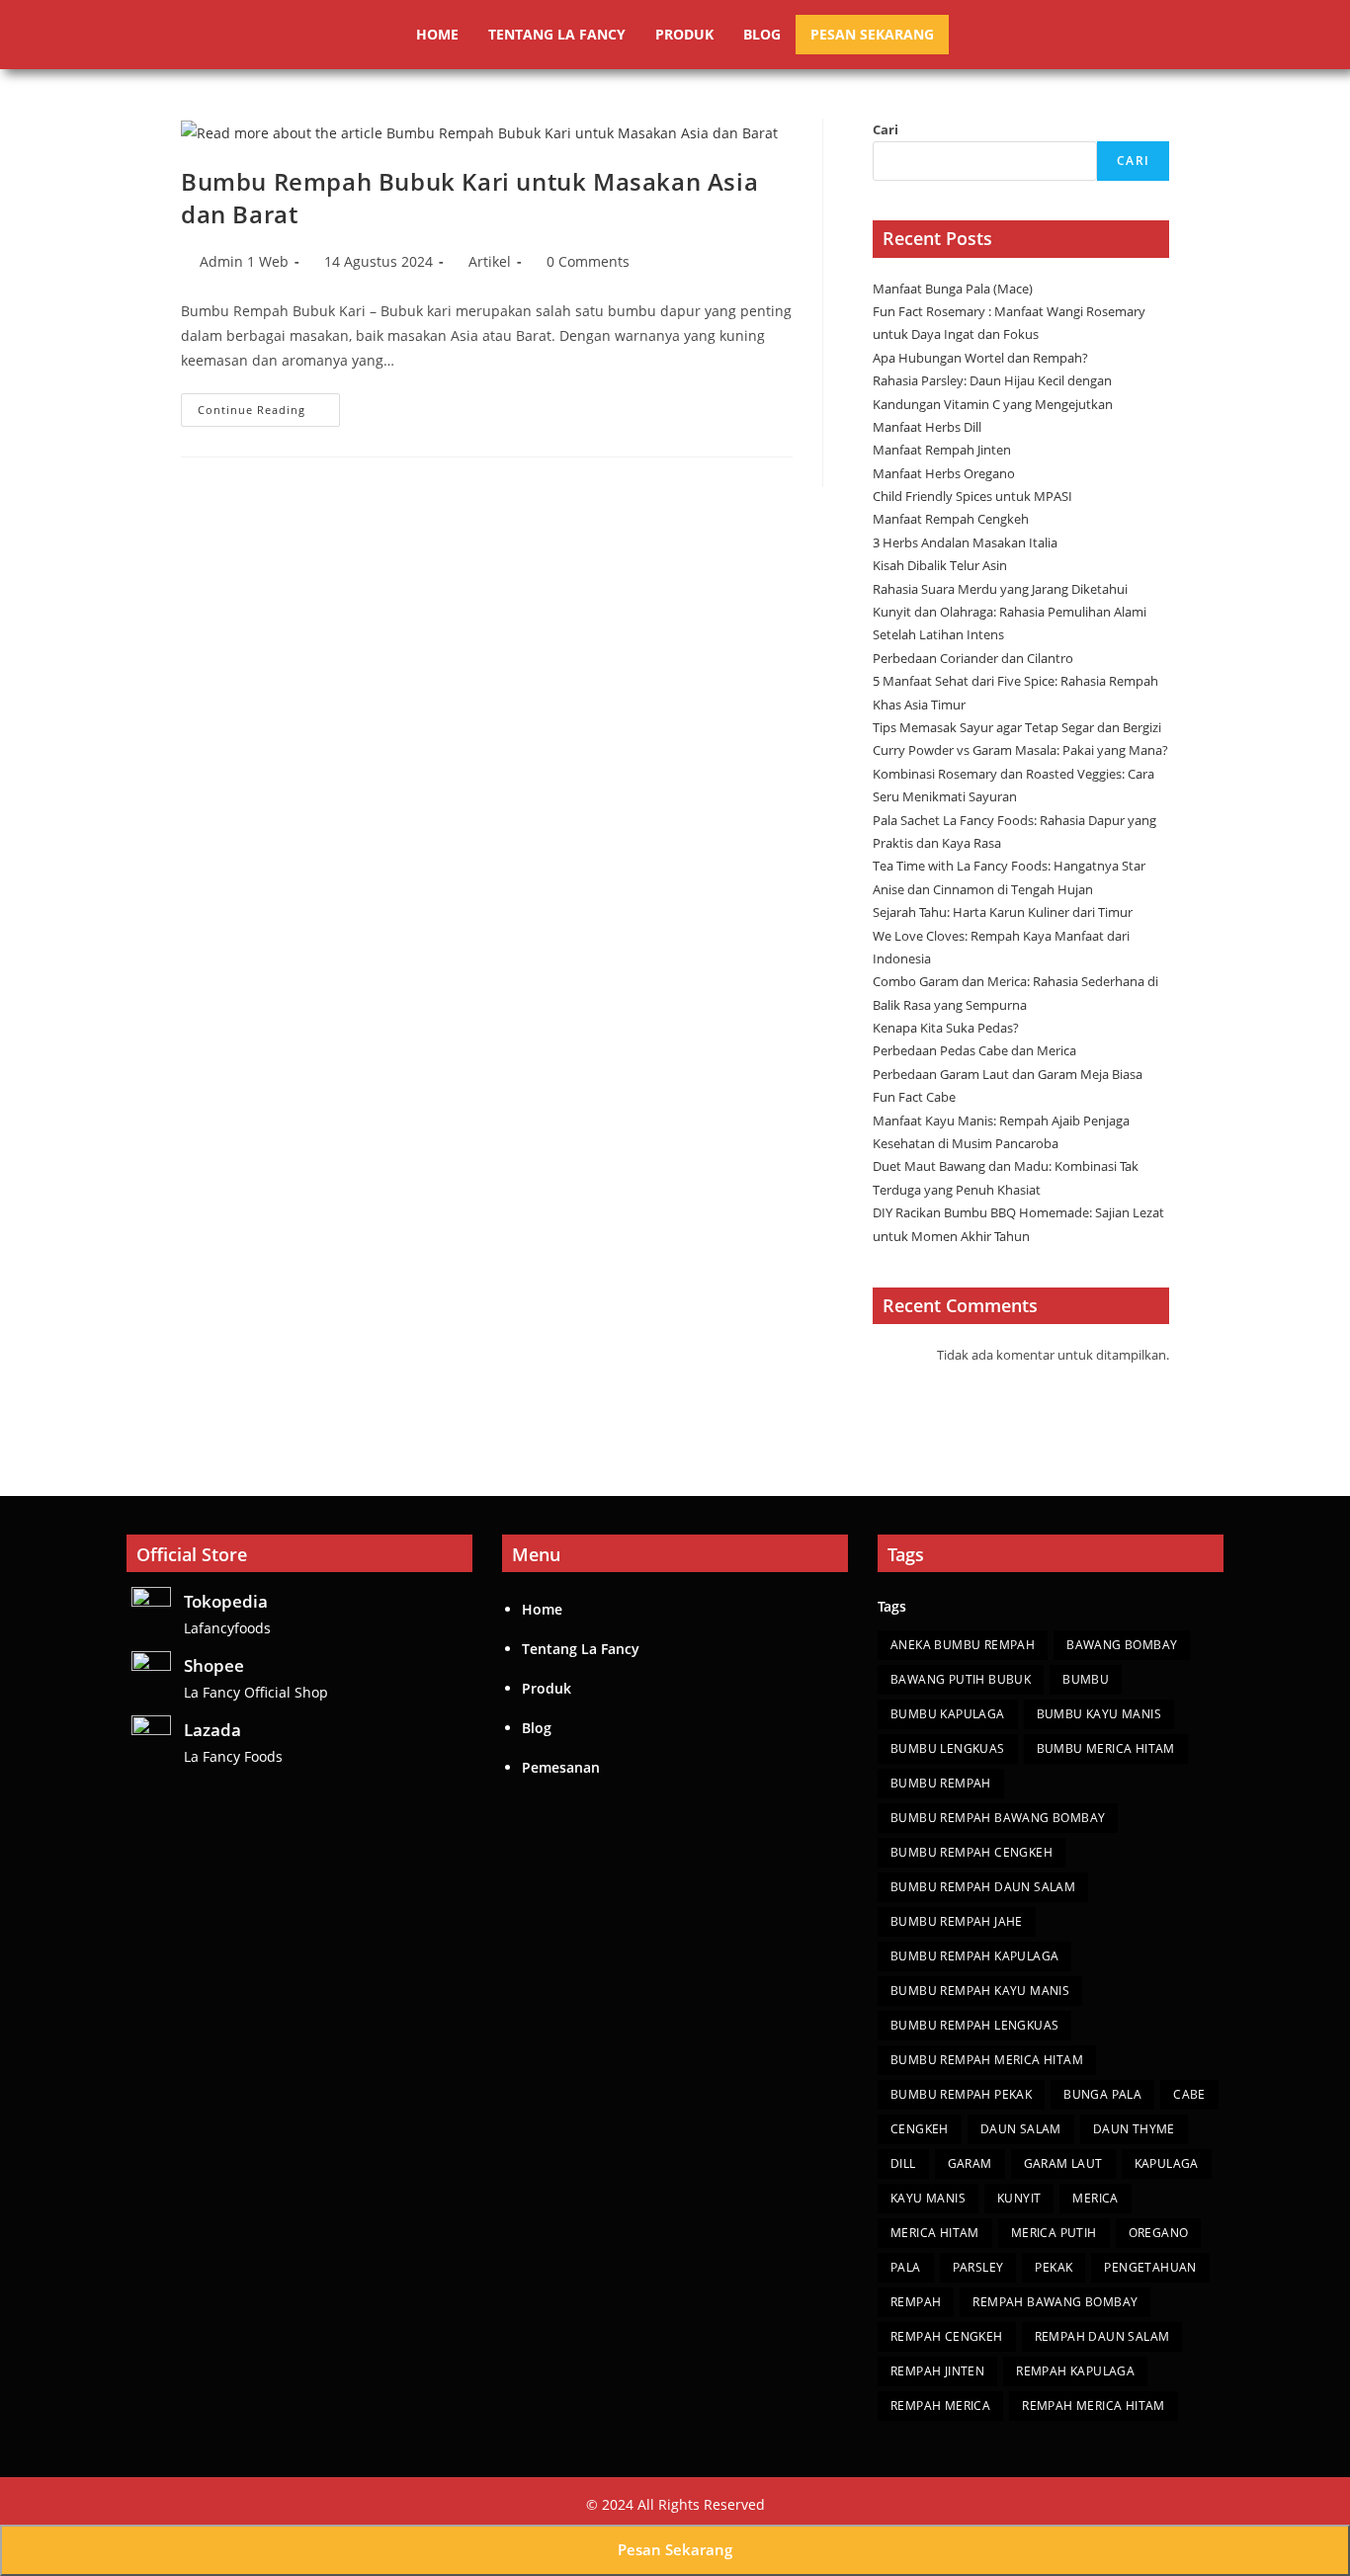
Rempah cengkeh (947, 2336)
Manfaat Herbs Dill (927, 427)
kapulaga (1167, 2163)
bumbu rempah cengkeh (971, 1852)
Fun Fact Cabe (916, 1097)
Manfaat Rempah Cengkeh (951, 519)
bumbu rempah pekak (961, 2094)
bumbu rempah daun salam (983, 1887)
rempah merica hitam (1094, 2406)
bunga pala (1102, 2094)
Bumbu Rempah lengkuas (974, 2025)
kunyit (1019, 2198)
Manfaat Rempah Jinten (942, 450)
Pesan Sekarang (872, 34)
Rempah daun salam (1102, 2336)
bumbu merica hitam (1106, 1748)
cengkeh (920, 2129)
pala (906, 2267)
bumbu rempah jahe (957, 1921)
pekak (1054, 2267)
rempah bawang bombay (1055, 2302)
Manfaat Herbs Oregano (944, 473)
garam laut (1063, 2163)
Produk (684, 34)
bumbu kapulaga (948, 1714)
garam (970, 2163)
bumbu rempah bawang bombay (998, 1818)
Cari (886, 129)
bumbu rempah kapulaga (974, 1956)
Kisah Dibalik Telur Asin (940, 565)
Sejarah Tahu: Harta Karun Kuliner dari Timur (1004, 912)
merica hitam (935, 2233)
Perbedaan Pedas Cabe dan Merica (976, 1050)
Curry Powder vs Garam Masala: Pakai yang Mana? (1020, 750)
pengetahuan (1150, 2267)
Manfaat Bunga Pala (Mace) (953, 289)
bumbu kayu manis (1099, 1714)
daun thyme (1134, 2129)
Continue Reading (269, 405)
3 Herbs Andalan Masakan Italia (965, 542)
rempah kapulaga (1075, 2371)
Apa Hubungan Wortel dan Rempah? (980, 358)
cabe (1189, 2094)
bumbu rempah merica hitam (987, 2060)
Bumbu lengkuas (948, 1748)
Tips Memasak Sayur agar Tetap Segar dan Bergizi (1017, 727)
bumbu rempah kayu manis (980, 1991)
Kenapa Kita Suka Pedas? (947, 1028)
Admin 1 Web (244, 261)
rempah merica (940, 2406)
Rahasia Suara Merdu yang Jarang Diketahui (1000, 589)
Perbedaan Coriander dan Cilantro (973, 658)
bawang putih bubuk (961, 1679)
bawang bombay (1122, 1645)
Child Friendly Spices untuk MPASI (972, 496)
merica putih (1054, 2233)
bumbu (1086, 1679)
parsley (978, 2267)
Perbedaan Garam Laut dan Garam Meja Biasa (1008, 1074)
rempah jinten (937, 2371)
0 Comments (588, 261)
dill (903, 2163)
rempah (916, 2302)
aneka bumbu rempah (963, 1645)
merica (1095, 2198)
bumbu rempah (941, 1783)
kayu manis (928, 2198)
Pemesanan (561, 1767)
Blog (762, 34)
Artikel (490, 261)
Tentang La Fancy (557, 34)
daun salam (1021, 2129)
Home (437, 34)
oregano (1159, 2233)
